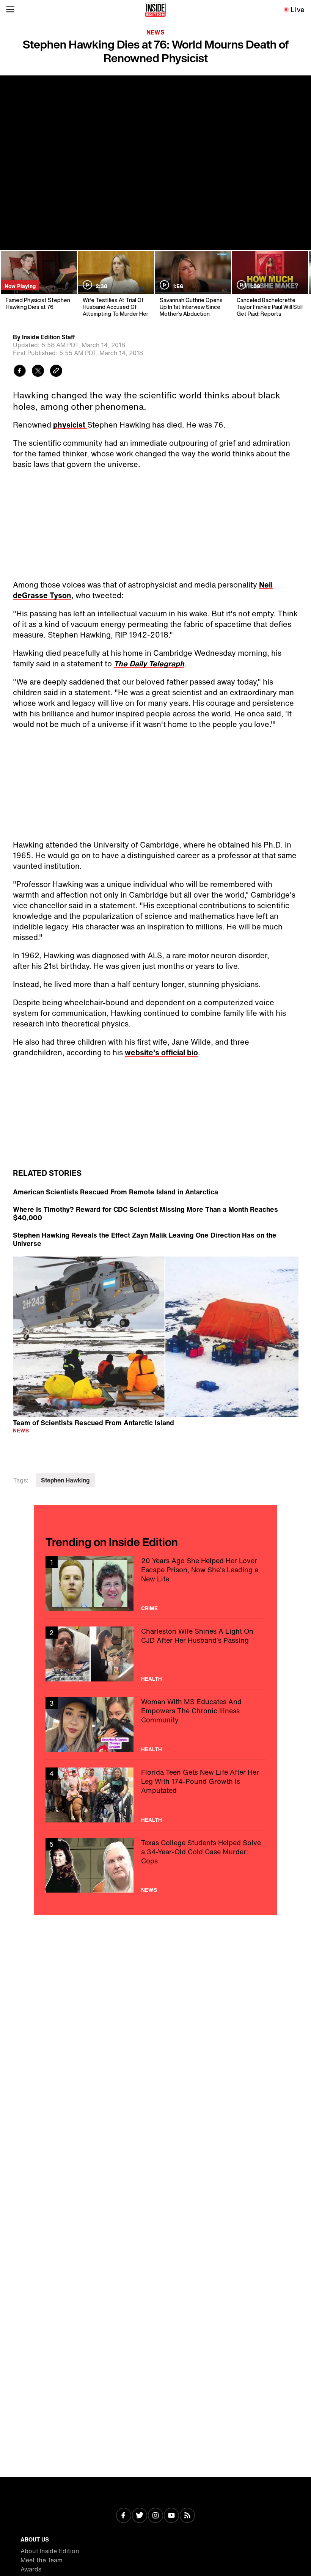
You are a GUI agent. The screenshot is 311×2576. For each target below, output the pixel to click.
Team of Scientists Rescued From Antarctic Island (93, 1422)
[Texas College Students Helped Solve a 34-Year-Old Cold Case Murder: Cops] (155, 1865)
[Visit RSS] (187, 2516)
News (155, 32)
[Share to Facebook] (20, 372)
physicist (70, 425)
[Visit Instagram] (155, 2516)
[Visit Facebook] (124, 2516)
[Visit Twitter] (140, 2516)
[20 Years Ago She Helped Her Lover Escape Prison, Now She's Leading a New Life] (155, 1583)
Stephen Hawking (65, 1480)
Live (298, 9)
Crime (149, 1608)
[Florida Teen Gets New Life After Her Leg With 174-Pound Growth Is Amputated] (155, 1795)
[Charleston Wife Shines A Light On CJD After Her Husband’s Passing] (155, 1654)
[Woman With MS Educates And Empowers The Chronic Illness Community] (155, 1724)
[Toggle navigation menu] (10, 9)
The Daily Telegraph (149, 664)
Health (152, 1679)
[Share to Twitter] (38, 372)
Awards (31, 2569)
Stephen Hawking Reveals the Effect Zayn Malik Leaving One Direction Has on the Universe (145, 1239)
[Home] (155, 9)
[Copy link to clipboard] (56, 372)
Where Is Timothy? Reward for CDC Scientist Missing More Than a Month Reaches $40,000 (145, 1213)
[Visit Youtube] (171, 2516)
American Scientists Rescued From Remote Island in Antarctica (115, 1192)
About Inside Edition (50, 2551)
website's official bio (161, 1052)
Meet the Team (42, 2560)
